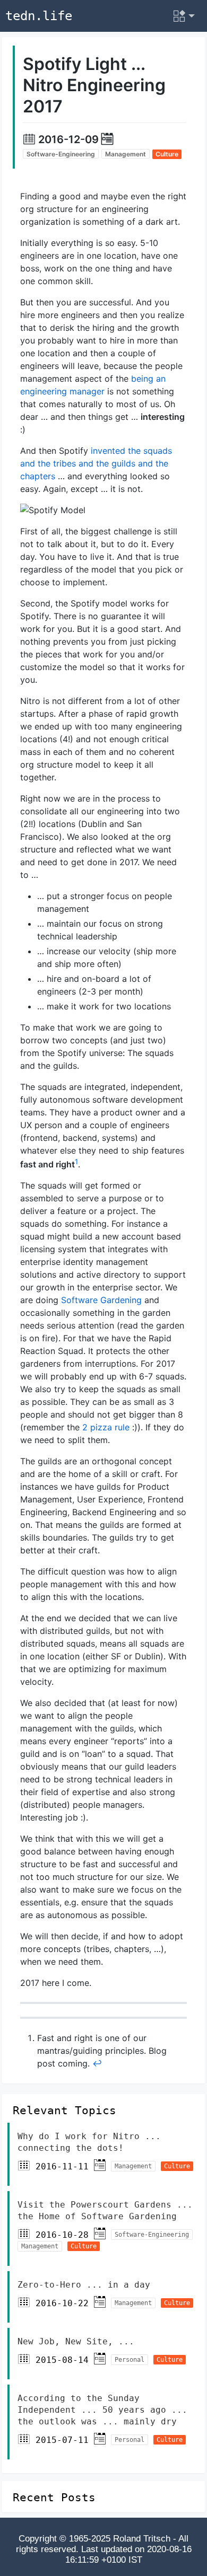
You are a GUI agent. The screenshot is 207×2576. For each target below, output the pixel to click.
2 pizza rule (106, 1427)
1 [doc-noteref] (76, 1162)
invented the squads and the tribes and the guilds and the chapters (96, 463)
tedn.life (39, 16)
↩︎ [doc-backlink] (97, 2063)
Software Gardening (101, 1300)
